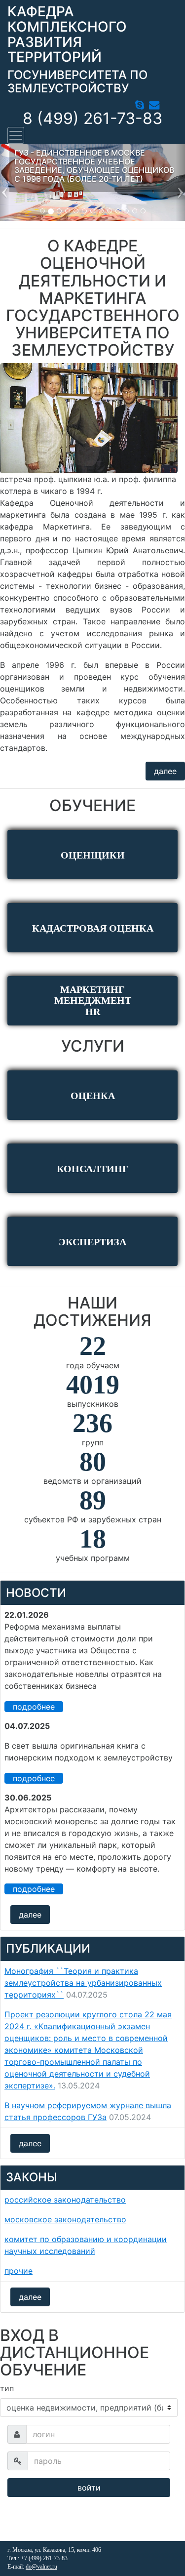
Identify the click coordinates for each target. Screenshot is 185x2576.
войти (89, 2488)
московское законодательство (65, 2219)
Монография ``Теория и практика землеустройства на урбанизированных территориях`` (83, 1983)
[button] (5, 182)
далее (165, 771)
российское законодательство (65, 2200)
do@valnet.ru (41, 2567)
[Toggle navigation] (16, 135)
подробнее (34, 1707)
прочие (18, 2271)
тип (7, 2388)
